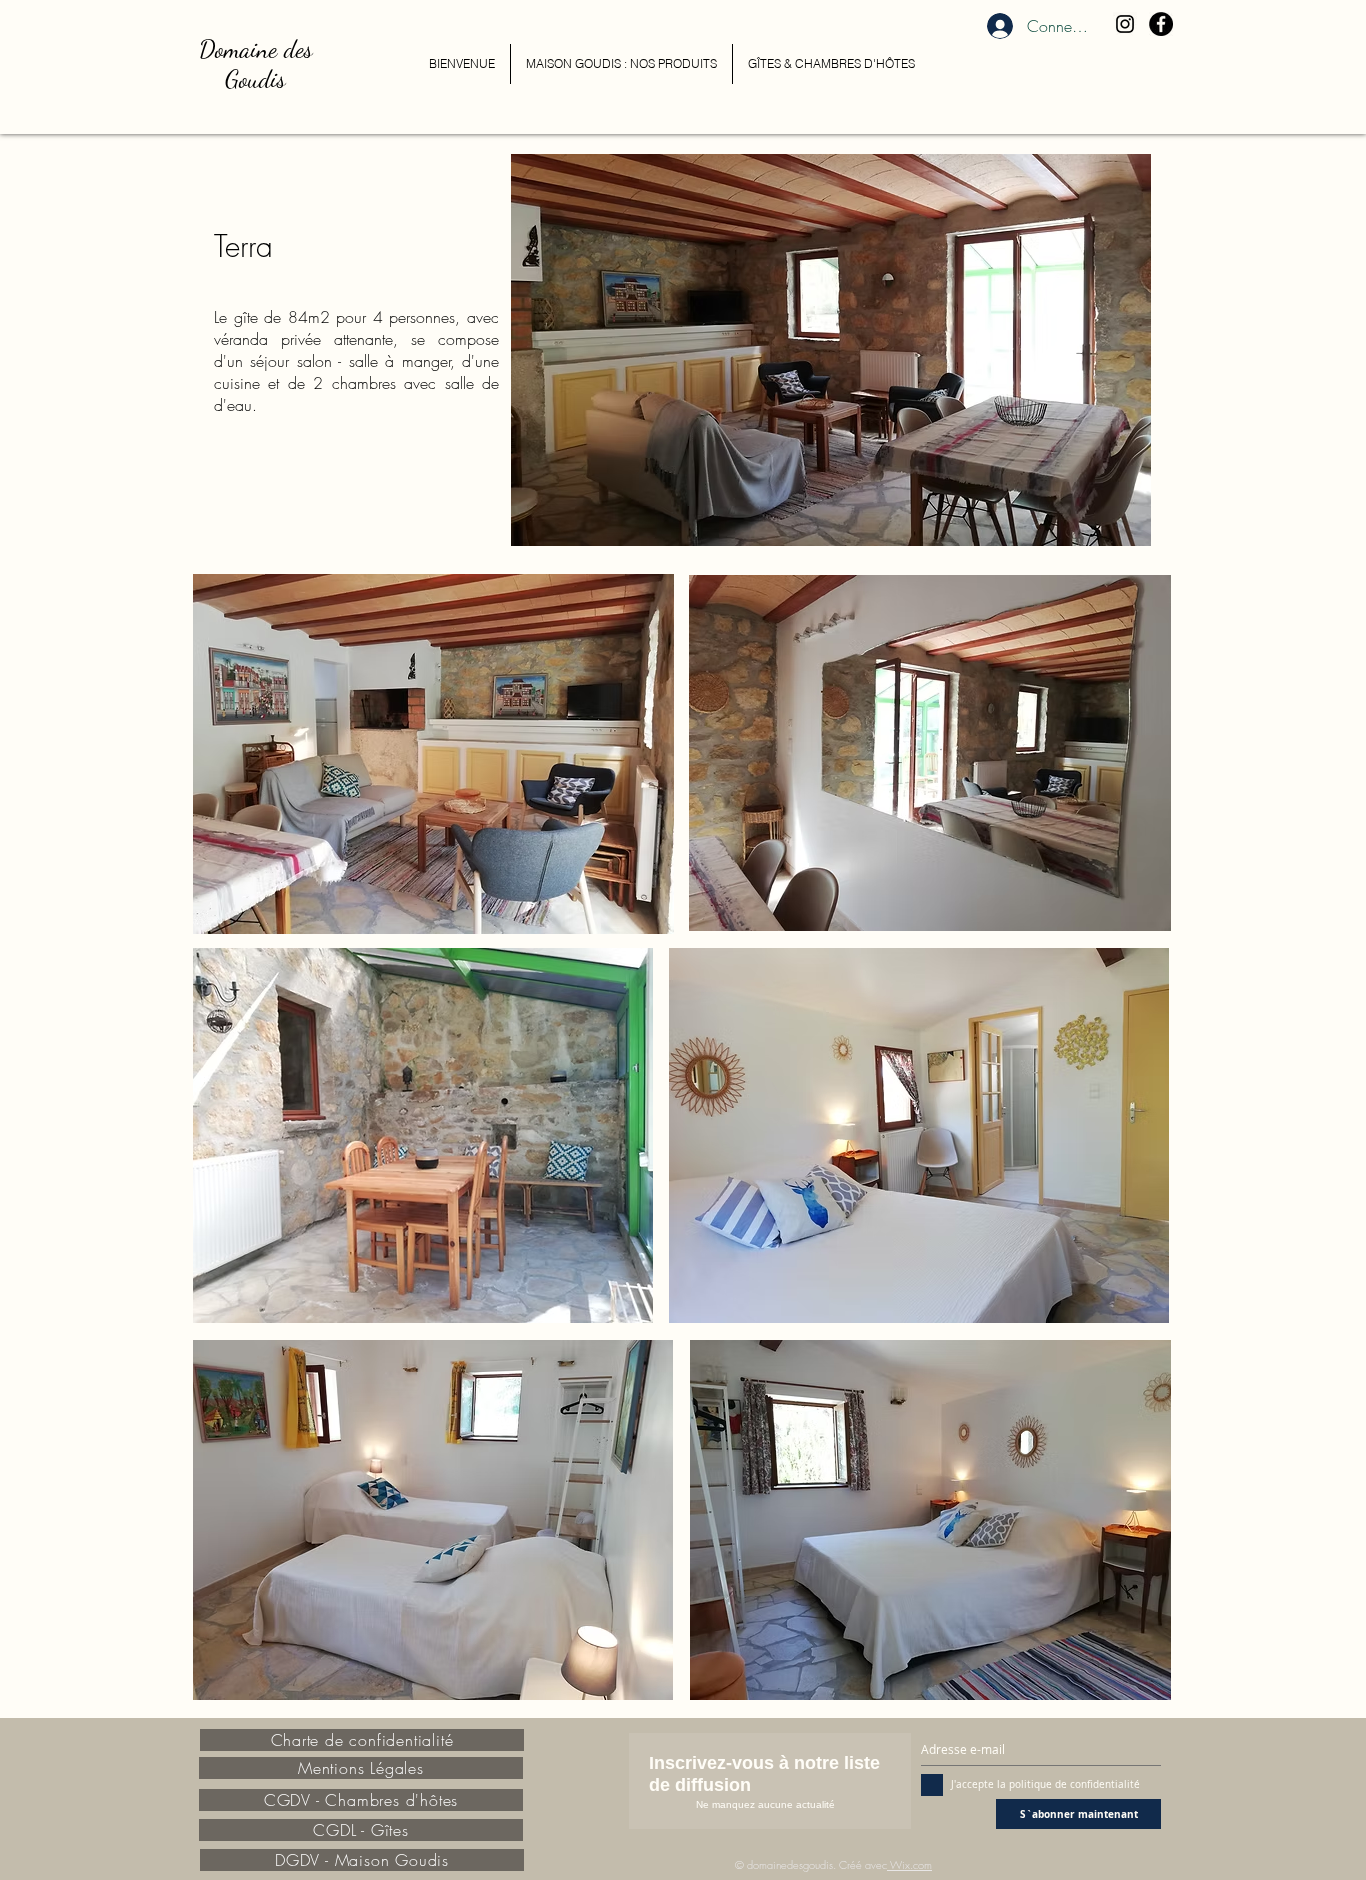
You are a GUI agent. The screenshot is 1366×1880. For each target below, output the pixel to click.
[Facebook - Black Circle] (1161, 24)
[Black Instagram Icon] (1125, 24)
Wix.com (911, 1864)
